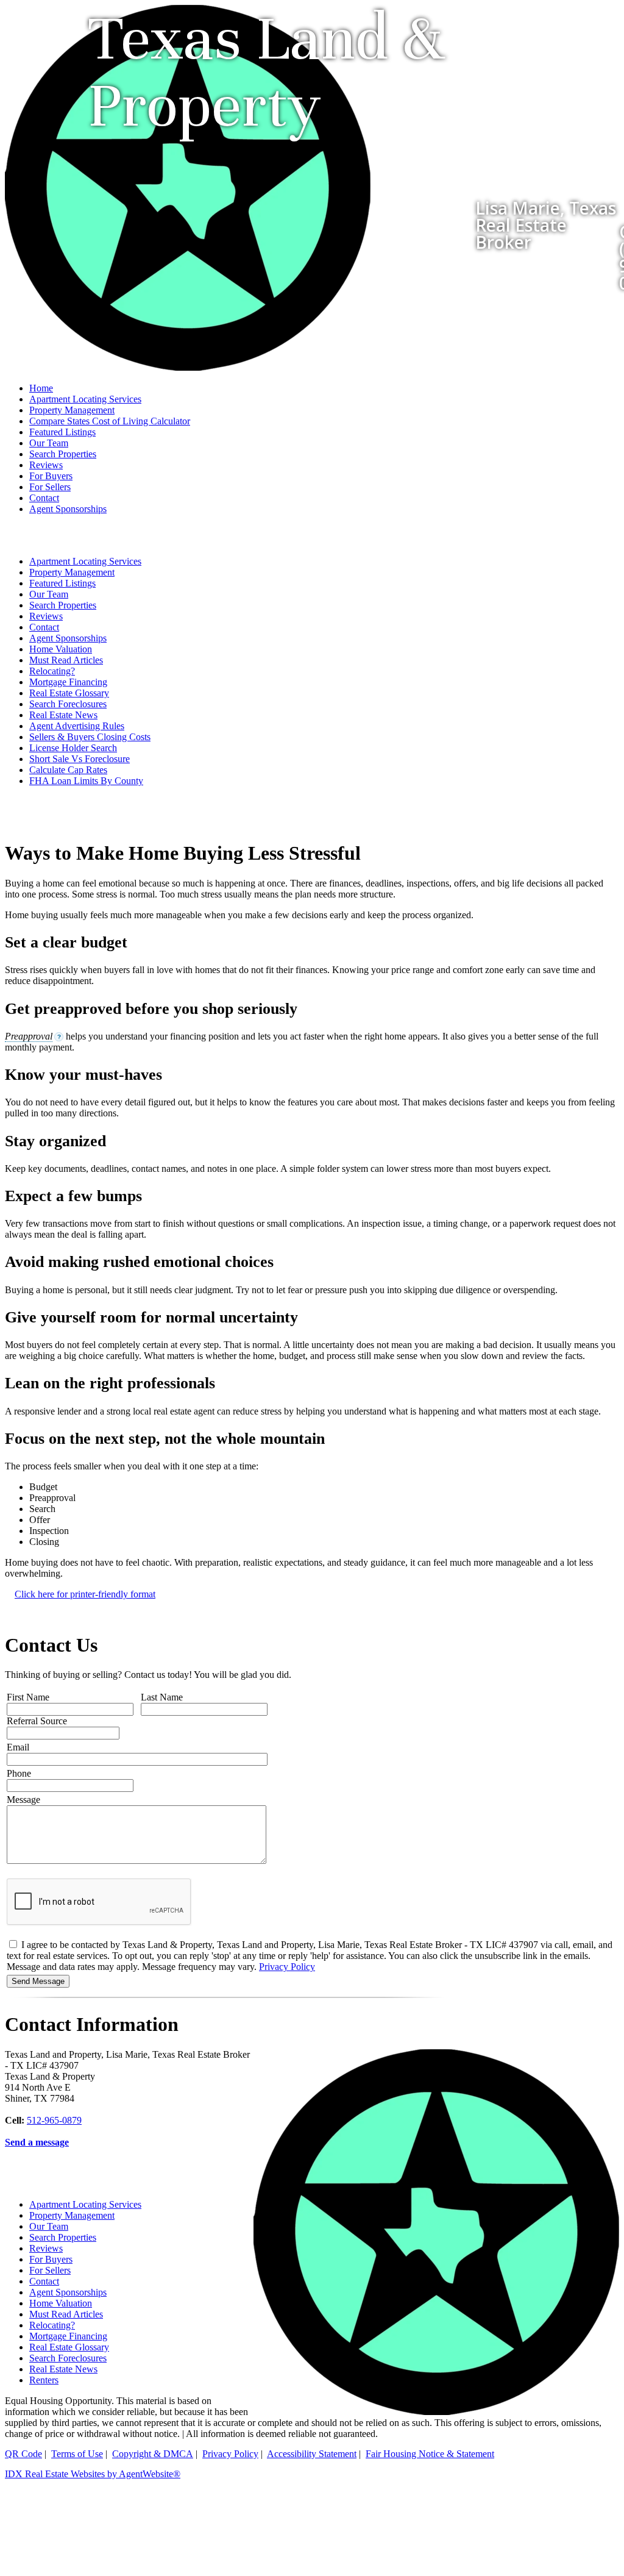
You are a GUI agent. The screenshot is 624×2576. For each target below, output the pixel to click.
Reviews (46, 465)
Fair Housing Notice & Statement (430, 2454)
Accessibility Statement (312, 2454)
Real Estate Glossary (69, 693)
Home (41, 388)
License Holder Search (73, 748)
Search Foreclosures (68, 704)
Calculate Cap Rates (68, 770)
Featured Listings (62, 432)
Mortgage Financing (68, 682)
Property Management (72, 410)
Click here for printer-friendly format (85, 1594)
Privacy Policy (287, 1967)
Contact (44, 498)
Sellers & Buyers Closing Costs (90, 737)
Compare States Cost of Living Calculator (110, 421)
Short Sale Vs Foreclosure (80, 759)
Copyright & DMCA (153, 2454)
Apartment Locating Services (85, 399)
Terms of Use (77, 2454)
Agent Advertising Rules (77, 726)
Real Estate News (63, 715)
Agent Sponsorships (68, 509)
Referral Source (37, 1721)
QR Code (23, 2454)
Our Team (49, 443)
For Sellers (50, 487)
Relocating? (52, 671)
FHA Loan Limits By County (86, 781)
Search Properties (63, 454)
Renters (44, 2380)
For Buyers (51, 476)
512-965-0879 (54, 2120)
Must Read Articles (66, 660)
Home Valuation (61, 649)
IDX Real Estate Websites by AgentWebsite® (93, 2474)
